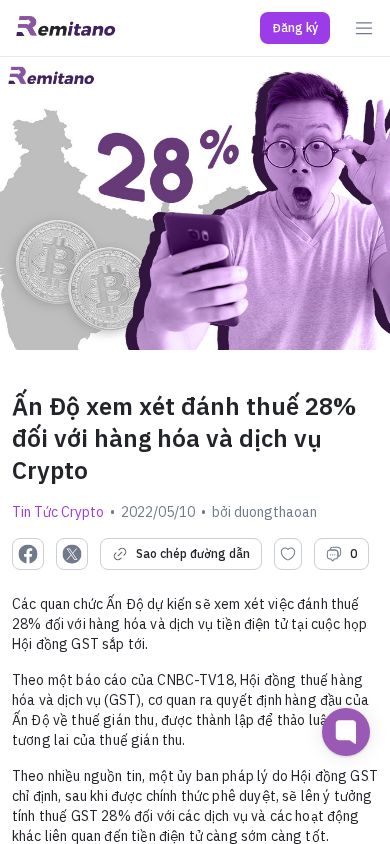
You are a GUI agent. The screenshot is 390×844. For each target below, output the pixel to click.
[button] (295, 28)
